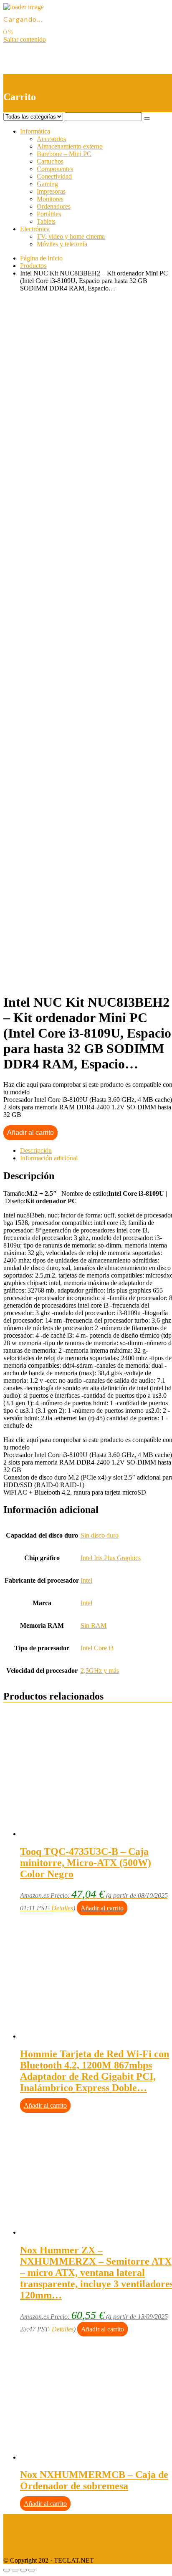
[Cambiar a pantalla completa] (23, 2570)
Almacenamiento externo (70, 146)
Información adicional (49, 1158)
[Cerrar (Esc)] (7, 2570)
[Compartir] (15, 2570)
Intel (86, 1580)
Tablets (46, 221)
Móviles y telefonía (62, 244)
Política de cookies (28, 2546)
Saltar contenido (25, 39)
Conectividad (54, 176)
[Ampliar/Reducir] (32, 2570)
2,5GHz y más (100, 1671)
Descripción (36, 1150)
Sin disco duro (100, 1535)
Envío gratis (69, 532)
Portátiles (49, 214)
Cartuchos (50, 161)
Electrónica (35, 229)
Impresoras (51, 191)
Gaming (47, 184)
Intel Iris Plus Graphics (111, 1558)
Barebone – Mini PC (64, 154)
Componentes (55, 169)
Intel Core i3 (97, 1648)
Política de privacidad (32, 2532)
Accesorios (51, 139)
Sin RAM (94, 1625)
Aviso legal (18, 2518)
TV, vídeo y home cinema (71, 236)
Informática (35, 131)
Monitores (50, 199)
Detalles (62, 1908)
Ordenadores (54, 206)
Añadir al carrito (30, 1133)
